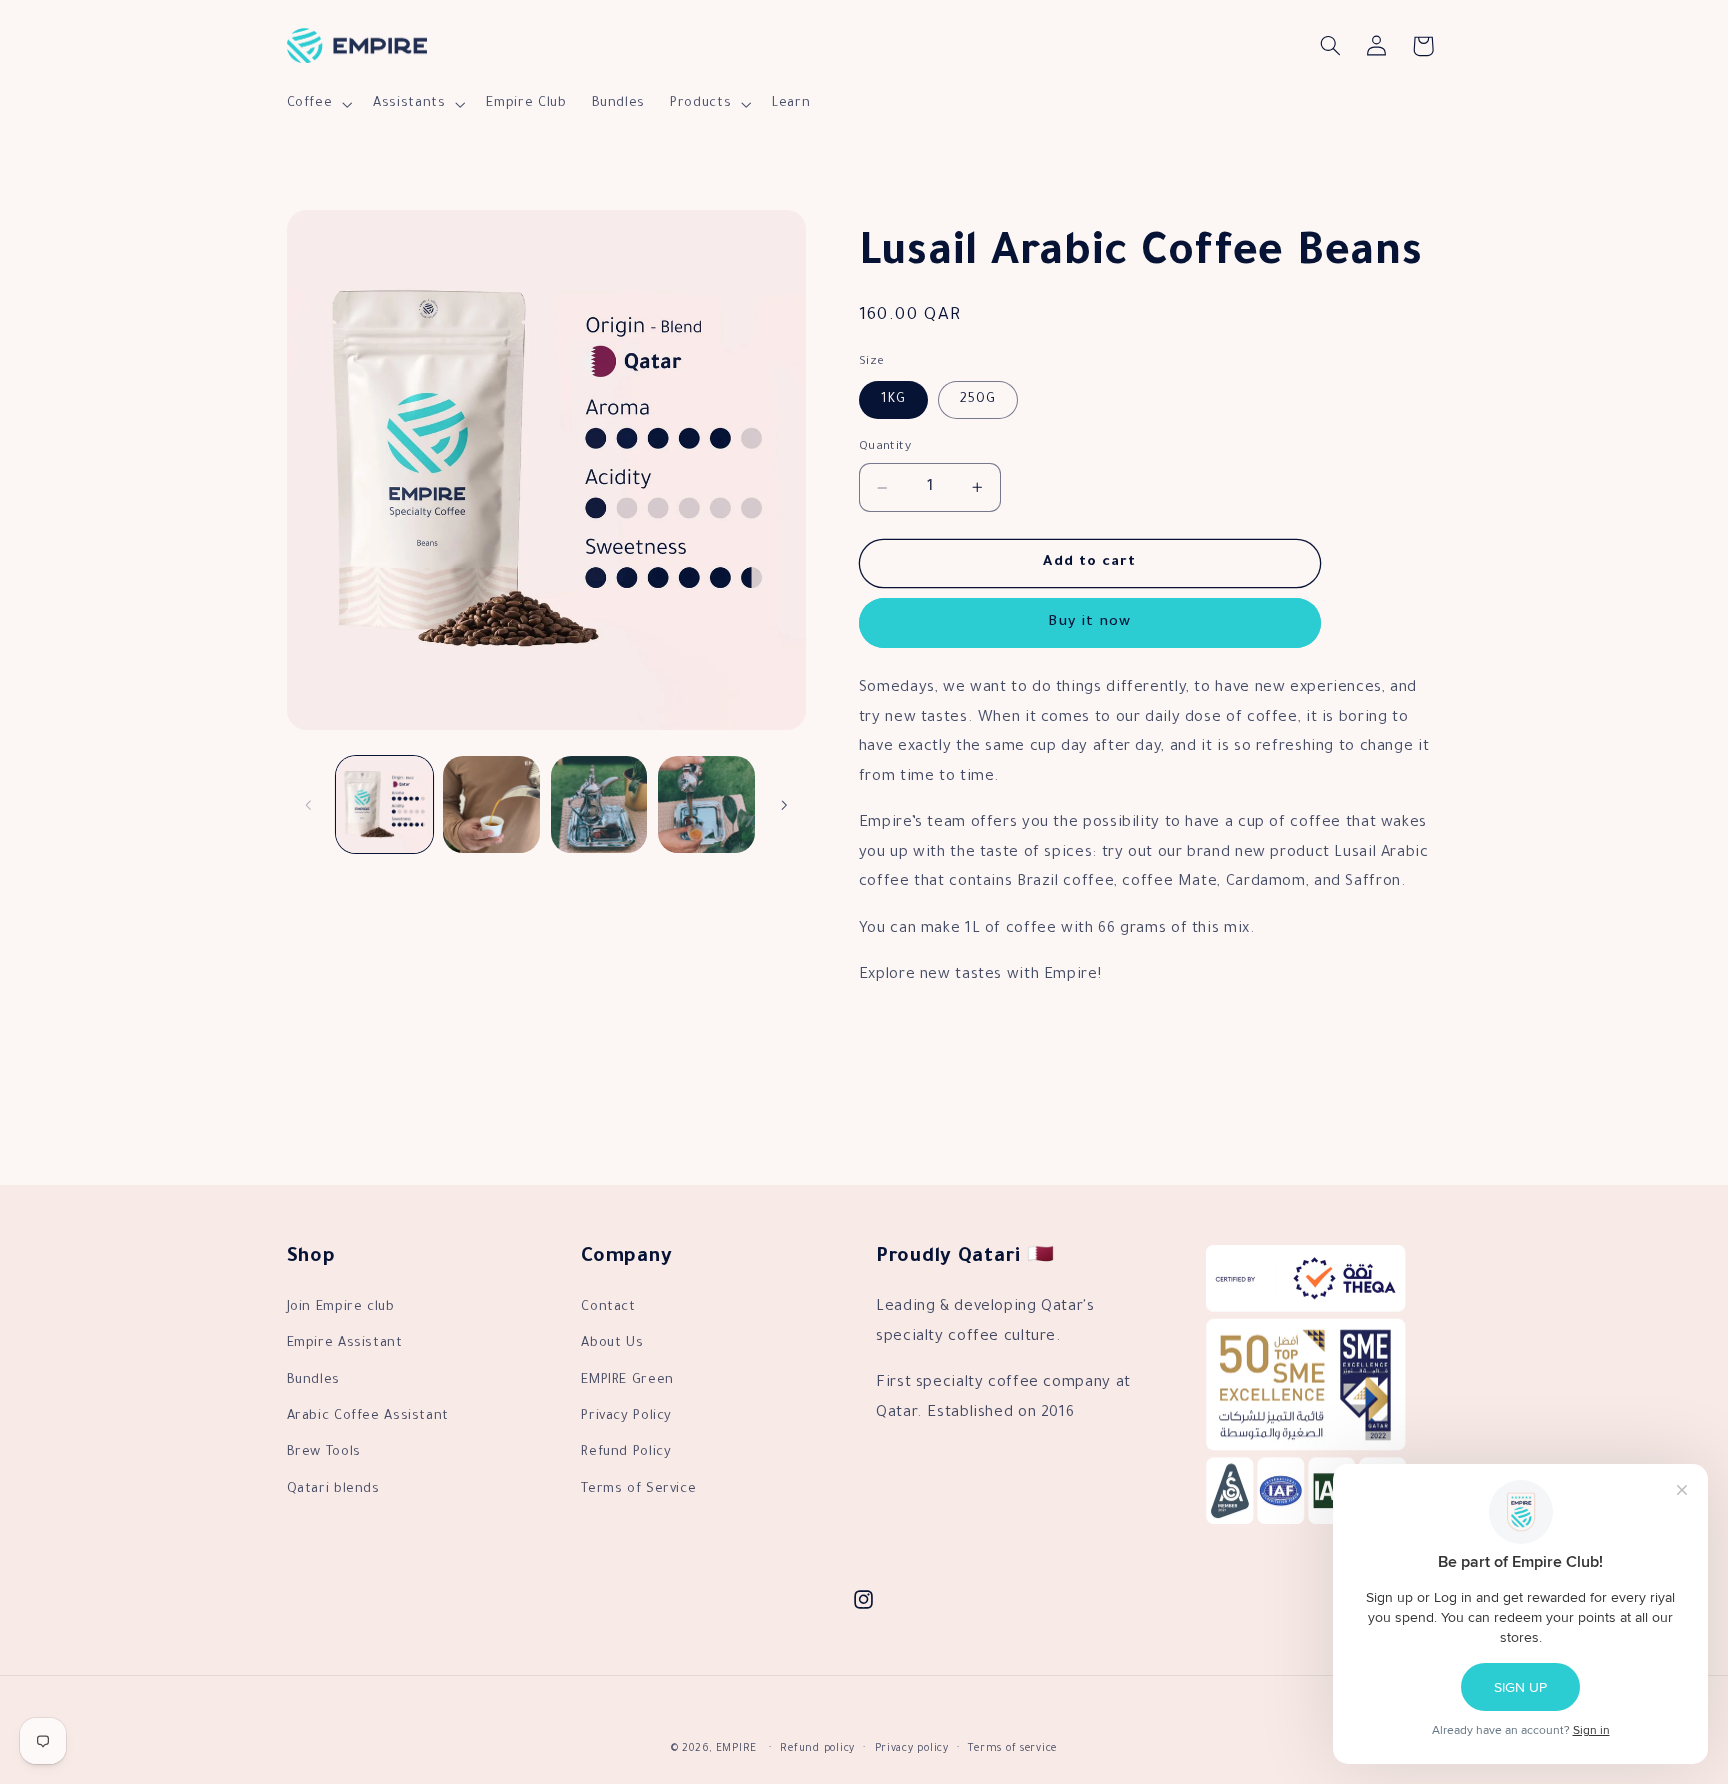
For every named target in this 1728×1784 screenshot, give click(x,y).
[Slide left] (309, 805)
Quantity (885, 446)
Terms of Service (638, 1490)
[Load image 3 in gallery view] (599, 804)
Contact (608, 1308)
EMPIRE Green (627, 1381)
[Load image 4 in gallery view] (706, 804)
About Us (612, 1344)
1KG (893, 399)
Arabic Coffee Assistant (368, 1417)
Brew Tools (324, 1453)
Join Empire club (341, 1308)
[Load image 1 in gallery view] (384, 804)
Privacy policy (912, 1749)
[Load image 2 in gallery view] (491, 804)
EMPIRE (736, 1749)
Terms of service (1012, 1749)
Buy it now (1090, 623)
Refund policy (817, 1749)
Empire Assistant (345, 1344)
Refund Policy (626, 1453)
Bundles (313, 1381)
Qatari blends (333, 1490)
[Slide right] (784, 805)
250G (978, 399)
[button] (317, 104)
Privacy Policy (626, 1417)
